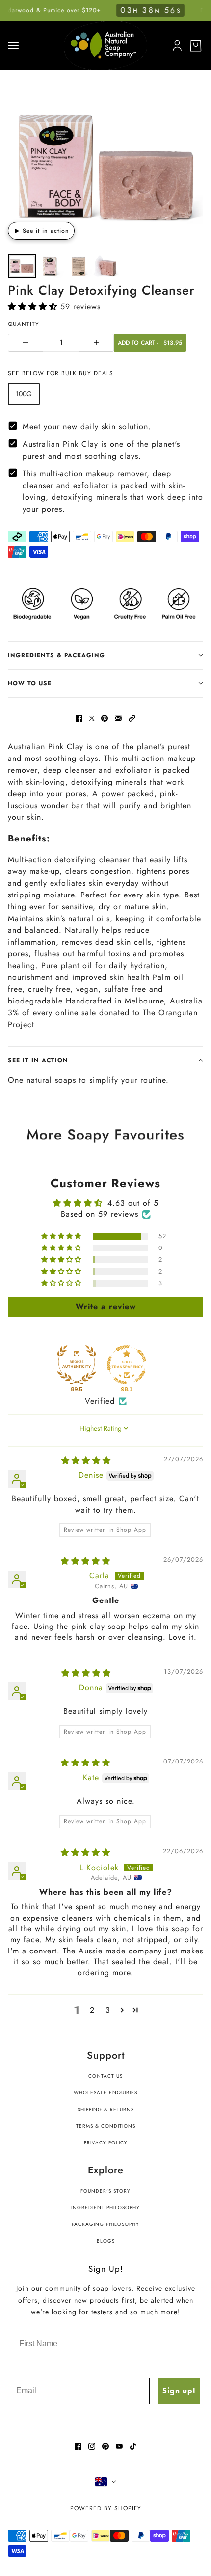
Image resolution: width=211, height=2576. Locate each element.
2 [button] (92, 2010)
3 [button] (108, 2010)
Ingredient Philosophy (105, 2208)
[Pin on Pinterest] (105, 718)
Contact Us (105, 2076)
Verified (100, 1401)
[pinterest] (105, 2446)
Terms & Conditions (106, 2126)
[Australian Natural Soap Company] (105, 45)
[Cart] (196, 46)
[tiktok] (133, 2446)
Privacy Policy (106, 2143)
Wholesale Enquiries (105, 2093)
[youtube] (119, 2446)
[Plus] (96, 343)
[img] (86, 1460)
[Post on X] (92, 718)
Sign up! (179, 2391)
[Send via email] (118, 718)
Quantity (24, 324)
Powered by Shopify (106, 2508)
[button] (34, 307)
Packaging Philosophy (105, 2224)
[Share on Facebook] (79, 718)
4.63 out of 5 (133, 1203)
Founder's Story (105, 2191)
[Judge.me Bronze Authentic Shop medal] (77, 1365)
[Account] (175, 44)
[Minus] (26, 343)
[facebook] (78, 2446)
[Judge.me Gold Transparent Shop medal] (127, 1365)
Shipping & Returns (106, 2109)
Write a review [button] (106, 1307)
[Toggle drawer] (13, 45)
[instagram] (92, 2446)
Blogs (106, 2241)
